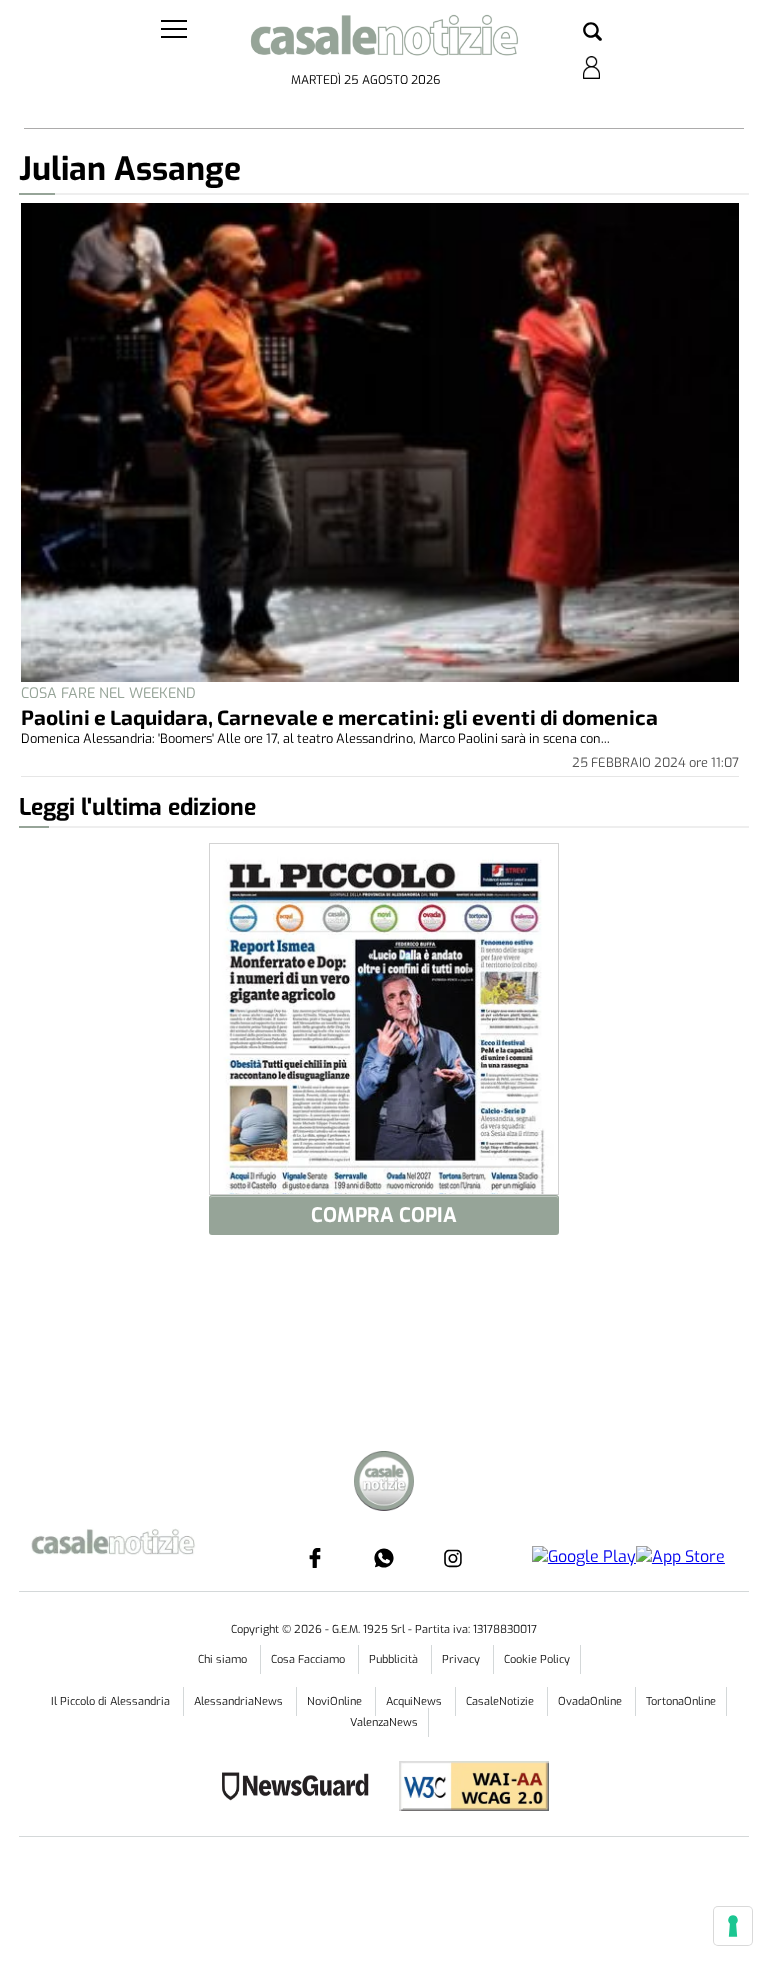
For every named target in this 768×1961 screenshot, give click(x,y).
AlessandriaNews (240, 1701)
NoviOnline (336, 1701)
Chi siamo (224, 1659)
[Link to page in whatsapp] (384, 1558)
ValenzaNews (384, 1722)
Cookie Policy (537, 1659)
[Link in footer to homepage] (384, 1483)
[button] (592, 33)
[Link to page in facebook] (315, 1558)
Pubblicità (395, 1659)
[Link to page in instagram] (453, 1558)
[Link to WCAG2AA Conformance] (466, 1788)
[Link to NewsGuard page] (301, 1788)
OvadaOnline (591, 1701)
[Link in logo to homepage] (384, 40)
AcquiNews (415, 1701)
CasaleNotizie (501, 1701)
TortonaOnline (681, 1701)
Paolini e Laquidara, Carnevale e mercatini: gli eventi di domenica (339, 716)
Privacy (462, 1659)
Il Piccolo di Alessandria (112, 1701)
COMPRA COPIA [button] (384, 1215)
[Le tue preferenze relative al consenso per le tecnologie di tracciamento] (733, 1926)
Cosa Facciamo (309, 1659)
